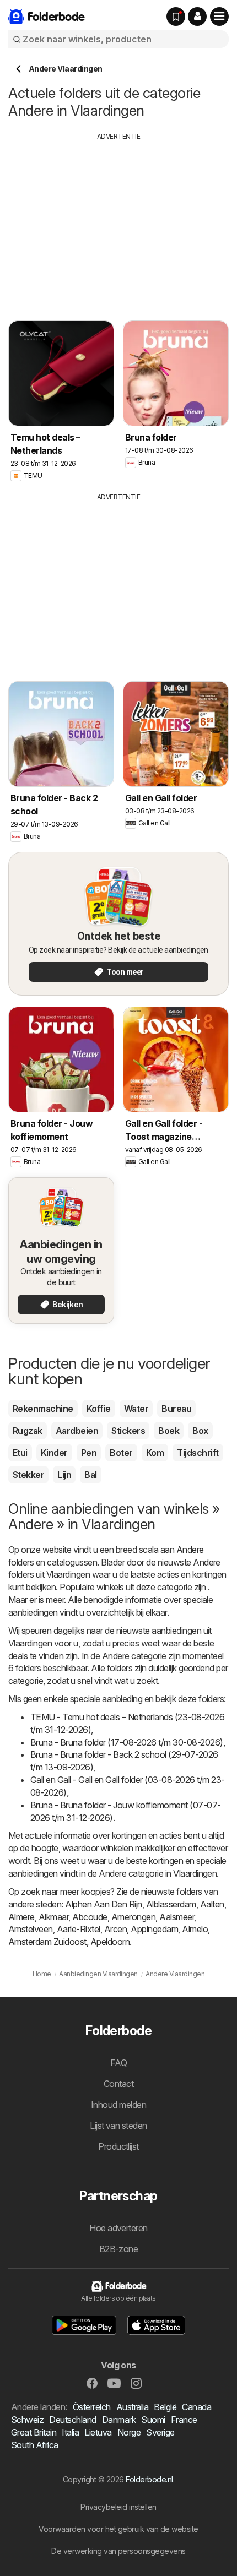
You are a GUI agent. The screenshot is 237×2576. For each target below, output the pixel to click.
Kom (155, 1453)
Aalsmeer (177, 1917)
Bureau (176, 1409)
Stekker (28, 1475)
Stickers (128, 1431)
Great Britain (34, 2432)
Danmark (119, 2420)
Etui (20, 1453)
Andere (190, 1550)
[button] (197, 17)
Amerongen (133, 1917)
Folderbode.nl (149, 2479)
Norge (129, 2432)
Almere (21, 1917)
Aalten (212, 1904)
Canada (196, 2407)
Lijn (64, 1475)
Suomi (153, 2420)
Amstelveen (31, 1929)
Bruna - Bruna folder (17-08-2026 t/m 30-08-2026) (127, 1742)
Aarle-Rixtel (79, 1929)
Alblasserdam (171, 1904)
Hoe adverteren (118, 2228)
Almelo (195, 1929)
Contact (118, 2084)
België (165, 2407)
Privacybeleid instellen (118, 2507)
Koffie (99, 1409)
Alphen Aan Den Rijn (103, 1904)
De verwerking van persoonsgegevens (118, 2551)
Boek (169, 1431)
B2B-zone (119, 2249)
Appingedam (154, 1929)
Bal (90, 1475)
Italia (70, 2432)
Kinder (54, 1453)
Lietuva (98, 2432)
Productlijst (118, 2146)
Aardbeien (77, 1431)
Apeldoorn (110, 1942)
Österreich (92, 2407)
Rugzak (28, 1431)
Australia (132, 2407)
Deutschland (72, 2420)
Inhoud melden (118, 2105)
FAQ (118, 2063)
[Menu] (219, 17)
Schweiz (27, 2420)
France (184, 2420)
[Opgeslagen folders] (176, 17)
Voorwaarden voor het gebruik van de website (118, 2529)
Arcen (115, 1929)
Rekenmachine (43, 1409)
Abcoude (90, 1917)
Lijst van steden (118, 2126)
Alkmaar (53, 1917)
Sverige (160, 2432)
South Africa (35, 2445)
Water (136, 1409)
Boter (121, 1453)
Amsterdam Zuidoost (47, 1942)
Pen (89, 1453)
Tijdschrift (198, 1453)
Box (200, 1431)
